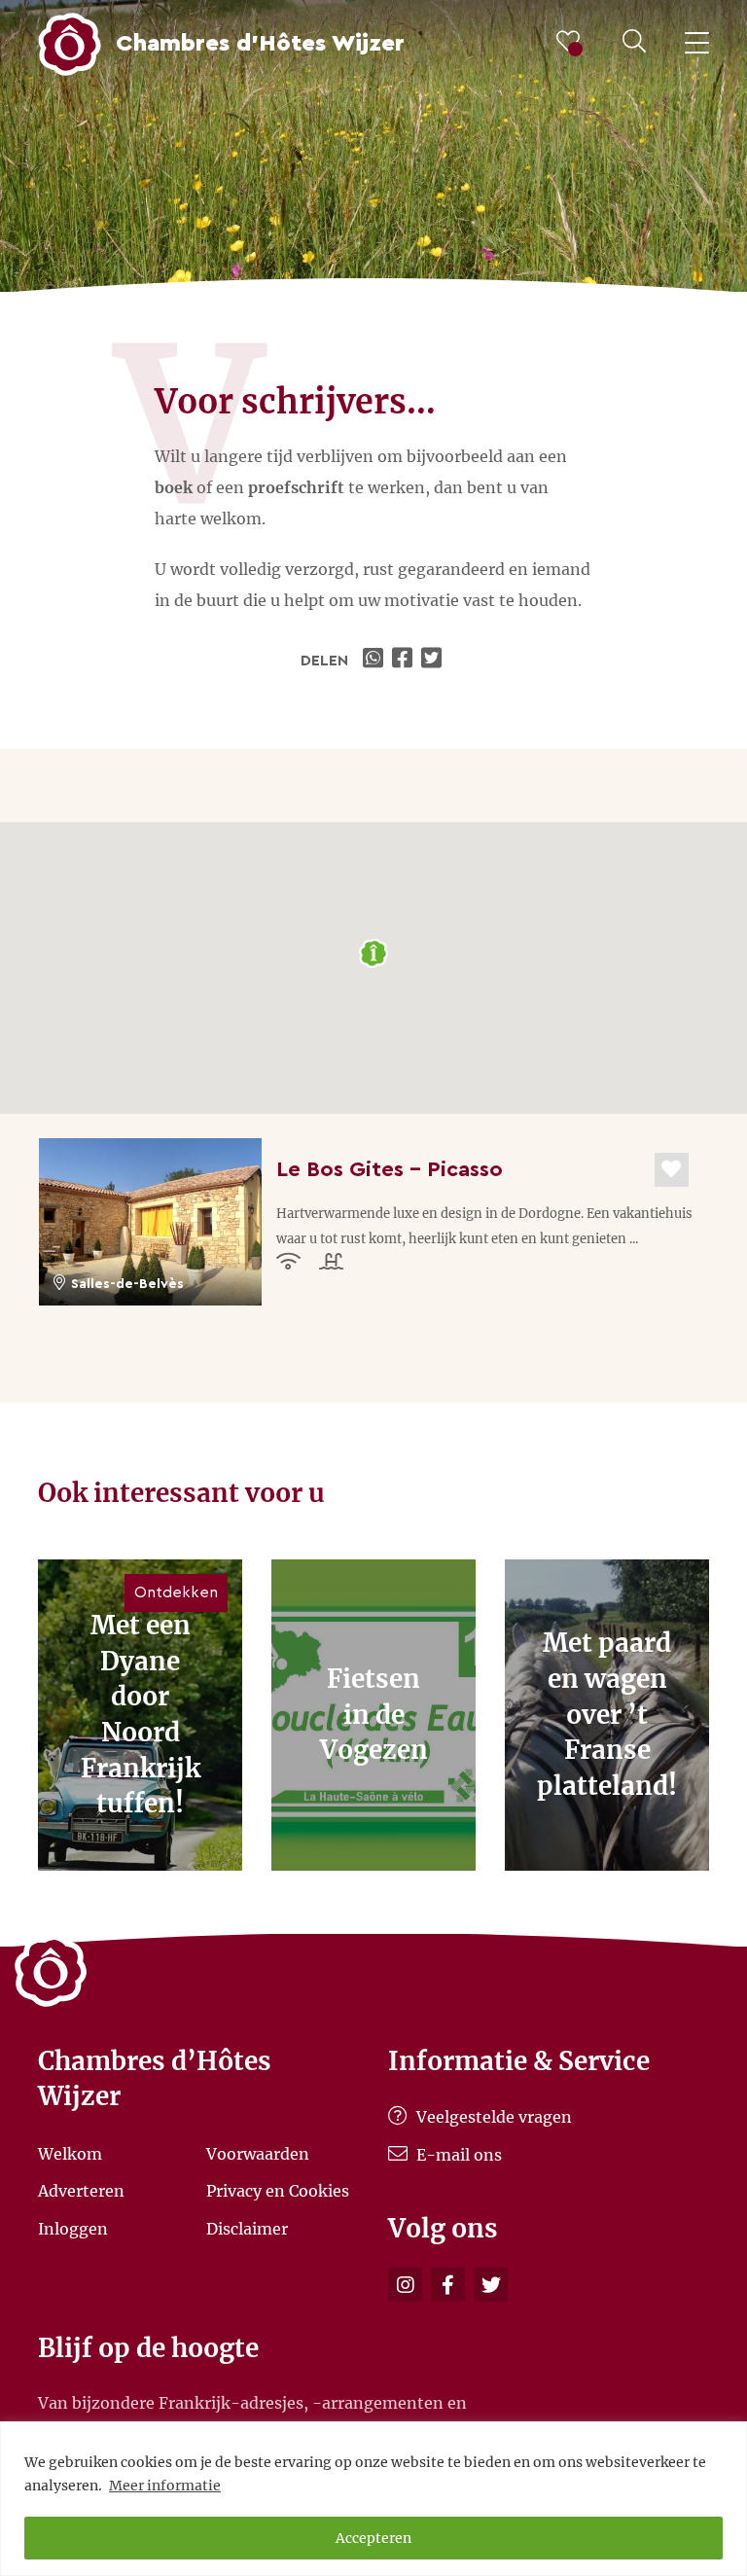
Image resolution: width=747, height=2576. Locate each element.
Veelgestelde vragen (492, 2117)
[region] (373, 2499)
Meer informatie (165, 2486)
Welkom (70, 2153)
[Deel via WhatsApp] (375, 661)
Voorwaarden (258, 2153)
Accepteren (373, 2538)
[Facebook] (448, 2285)
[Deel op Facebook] (405, 661)
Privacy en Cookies (278, 2191)
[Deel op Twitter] (434, 661)
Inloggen (73, 2228)
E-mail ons (457, 2155)
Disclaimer (247, 2228)
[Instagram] (405, 2285)
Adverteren (81, 2191)
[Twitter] (491, 2285)
